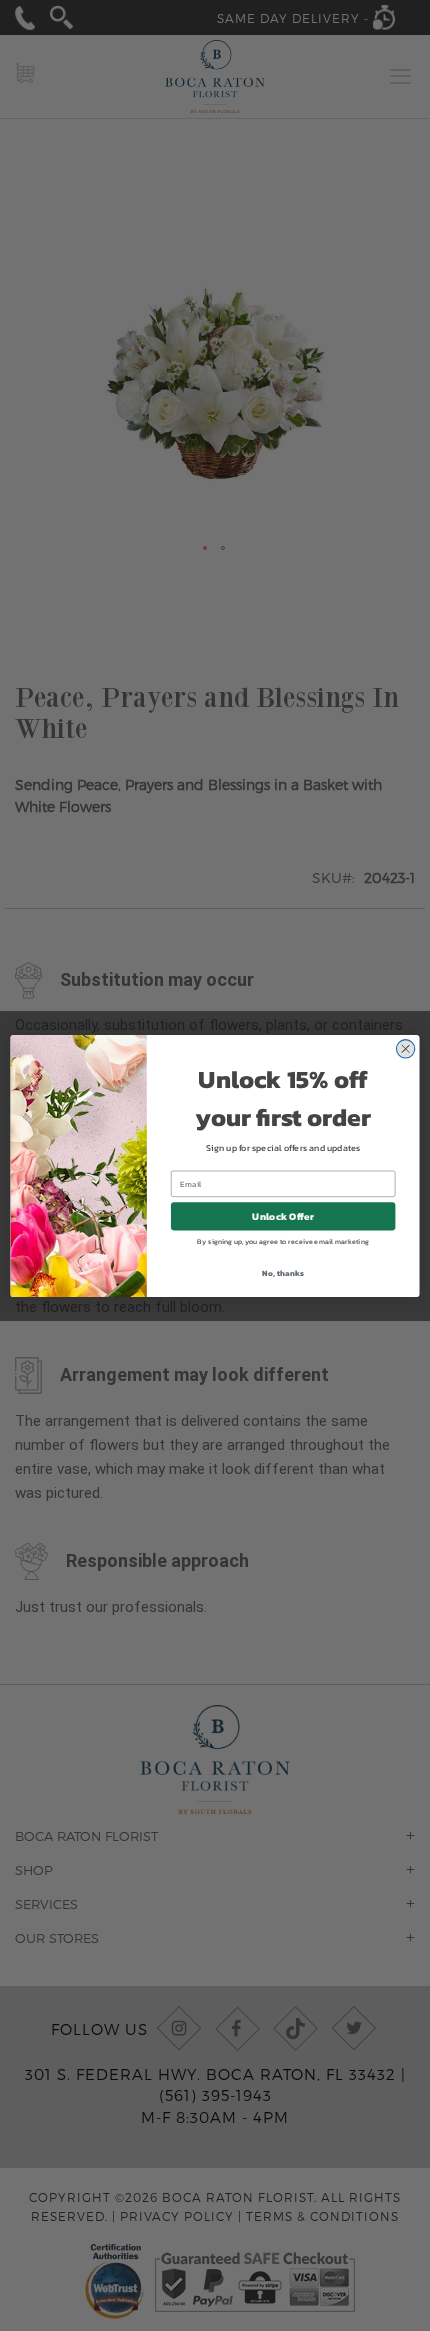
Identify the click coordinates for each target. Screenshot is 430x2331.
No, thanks (282, 1272)
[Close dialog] (405, 1048)
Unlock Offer (282, 1216)
